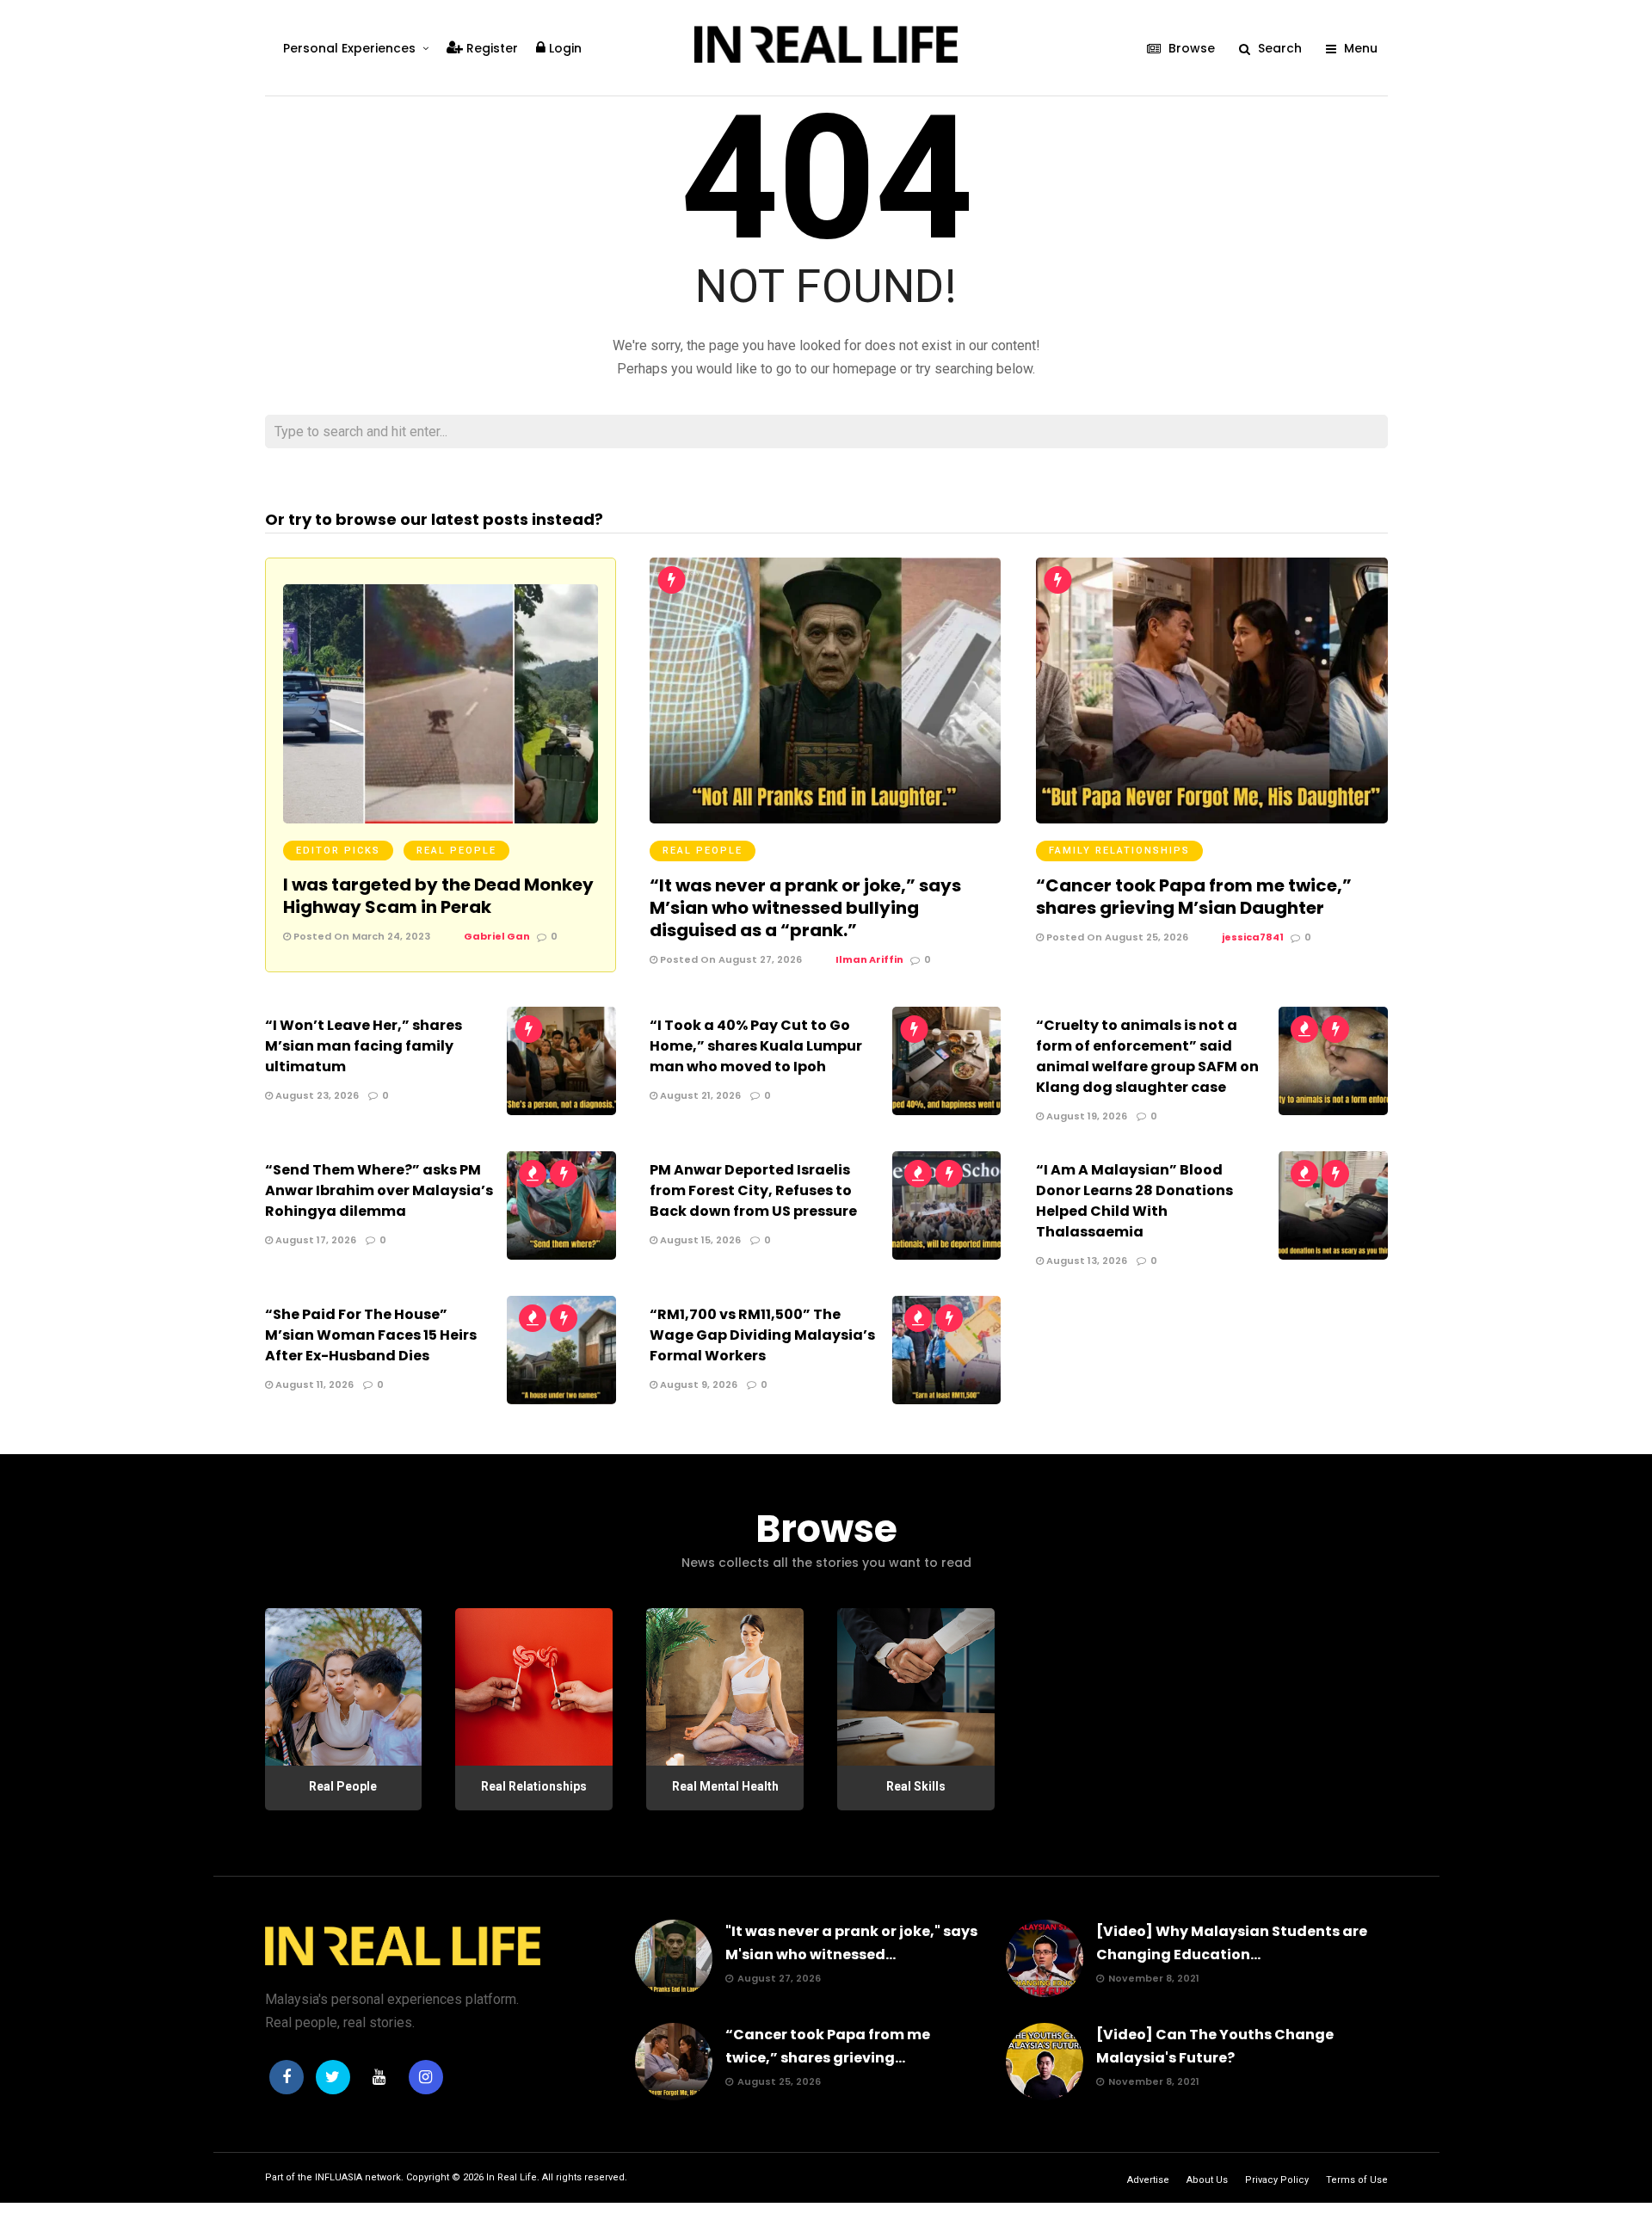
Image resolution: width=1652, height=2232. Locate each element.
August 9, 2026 (697, 1384)
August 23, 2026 (316, 1095)
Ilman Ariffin (869, 959)
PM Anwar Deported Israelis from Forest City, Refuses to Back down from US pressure (753, 1190)
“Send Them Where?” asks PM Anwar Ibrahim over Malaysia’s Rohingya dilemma (379, 1190)
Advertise (1148, 2180)
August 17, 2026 (314, 1240)
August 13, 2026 (1085, 1261)
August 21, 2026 (699, 1095)
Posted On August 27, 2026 (730, 959)
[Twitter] (333, 2077)
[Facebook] (287, 2077)
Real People (456, 851)
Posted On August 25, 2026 (1116, 937)
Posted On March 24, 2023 (361, 936)
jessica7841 (1253, 937)
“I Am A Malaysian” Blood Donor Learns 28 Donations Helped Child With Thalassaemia (1134, 1201)
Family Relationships (1119, 851)
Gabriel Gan (497, 936)
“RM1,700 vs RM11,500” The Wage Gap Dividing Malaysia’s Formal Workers (762, 1335)
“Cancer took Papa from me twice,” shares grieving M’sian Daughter (1194, 897)
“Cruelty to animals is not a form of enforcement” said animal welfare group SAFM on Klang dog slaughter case (1147, 1056)
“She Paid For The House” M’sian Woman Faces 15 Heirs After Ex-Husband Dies (371, 1335)
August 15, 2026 (699, 1240)
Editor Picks (338, 851)
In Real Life (512, 2177)
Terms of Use (1357, 2180)
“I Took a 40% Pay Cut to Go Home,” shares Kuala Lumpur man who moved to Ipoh (756, 1046)
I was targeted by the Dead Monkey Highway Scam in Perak (438, 896)
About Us (1207, 2180)
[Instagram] (426, 2077)
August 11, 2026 (313, 1384)
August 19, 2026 (1085, 1116)
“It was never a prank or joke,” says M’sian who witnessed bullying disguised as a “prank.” (805, 908)
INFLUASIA (339, 2177)
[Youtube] (379, 2077)
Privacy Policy (1277, 2180)
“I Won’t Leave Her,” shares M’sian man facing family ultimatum (364, 1046)
